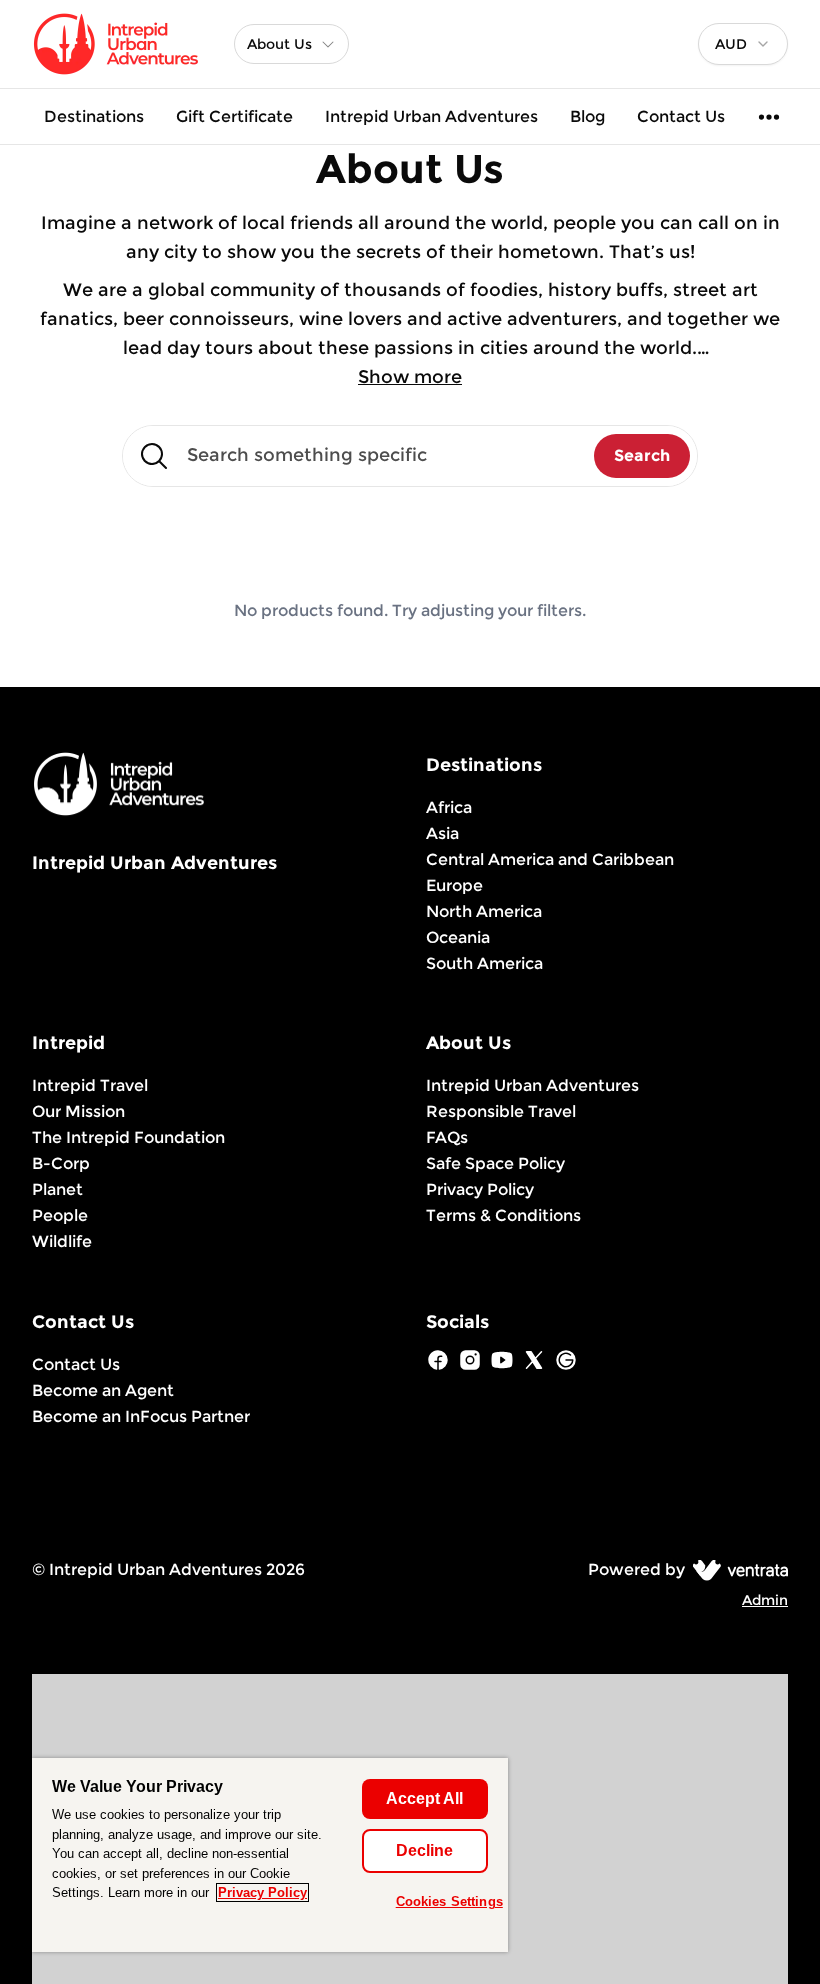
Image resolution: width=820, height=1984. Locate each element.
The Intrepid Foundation (128, 1137)
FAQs (447, 1137)
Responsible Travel (501, 1111)
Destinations (94, 116)
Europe (454, 885)
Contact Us (681, 116)
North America (484, 911)
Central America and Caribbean (550, 859)
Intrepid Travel (90, 1085)
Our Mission (78, 1111)
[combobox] (743, 44)
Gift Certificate (234, 116)
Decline (424, 1850)
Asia (442, 833)
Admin (765, 1600)
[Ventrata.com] (736, 1569)
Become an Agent (103, 1390)
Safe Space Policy (495, 1163)
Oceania (458, 937)
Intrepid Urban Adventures (431, 116)
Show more (410, 377)
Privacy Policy (480, 1189)
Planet (57, 1189)
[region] (270, 1855)
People (60, 1215)
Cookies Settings (449, 1901)
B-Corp (61, 1163)
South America (484, 963)
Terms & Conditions (503, 1215)
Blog (587, 116)
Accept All (424, 1798)
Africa (449, 807)
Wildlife (62, 1241)
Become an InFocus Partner (141, 1416)
